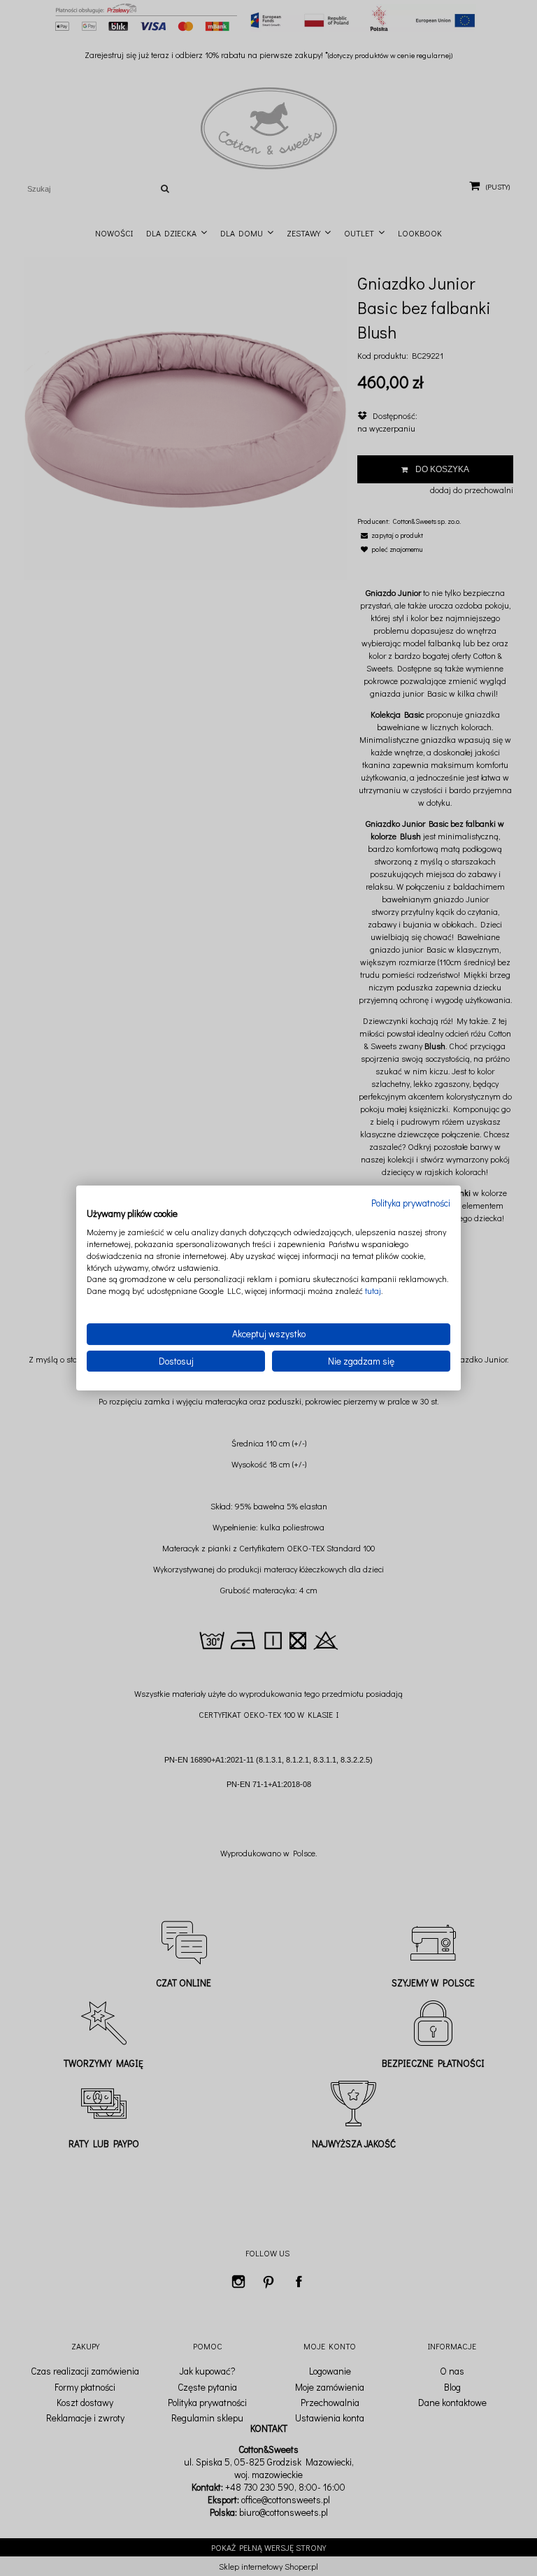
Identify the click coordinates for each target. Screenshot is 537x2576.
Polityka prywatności (411, 1203)
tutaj (373, 1290)
